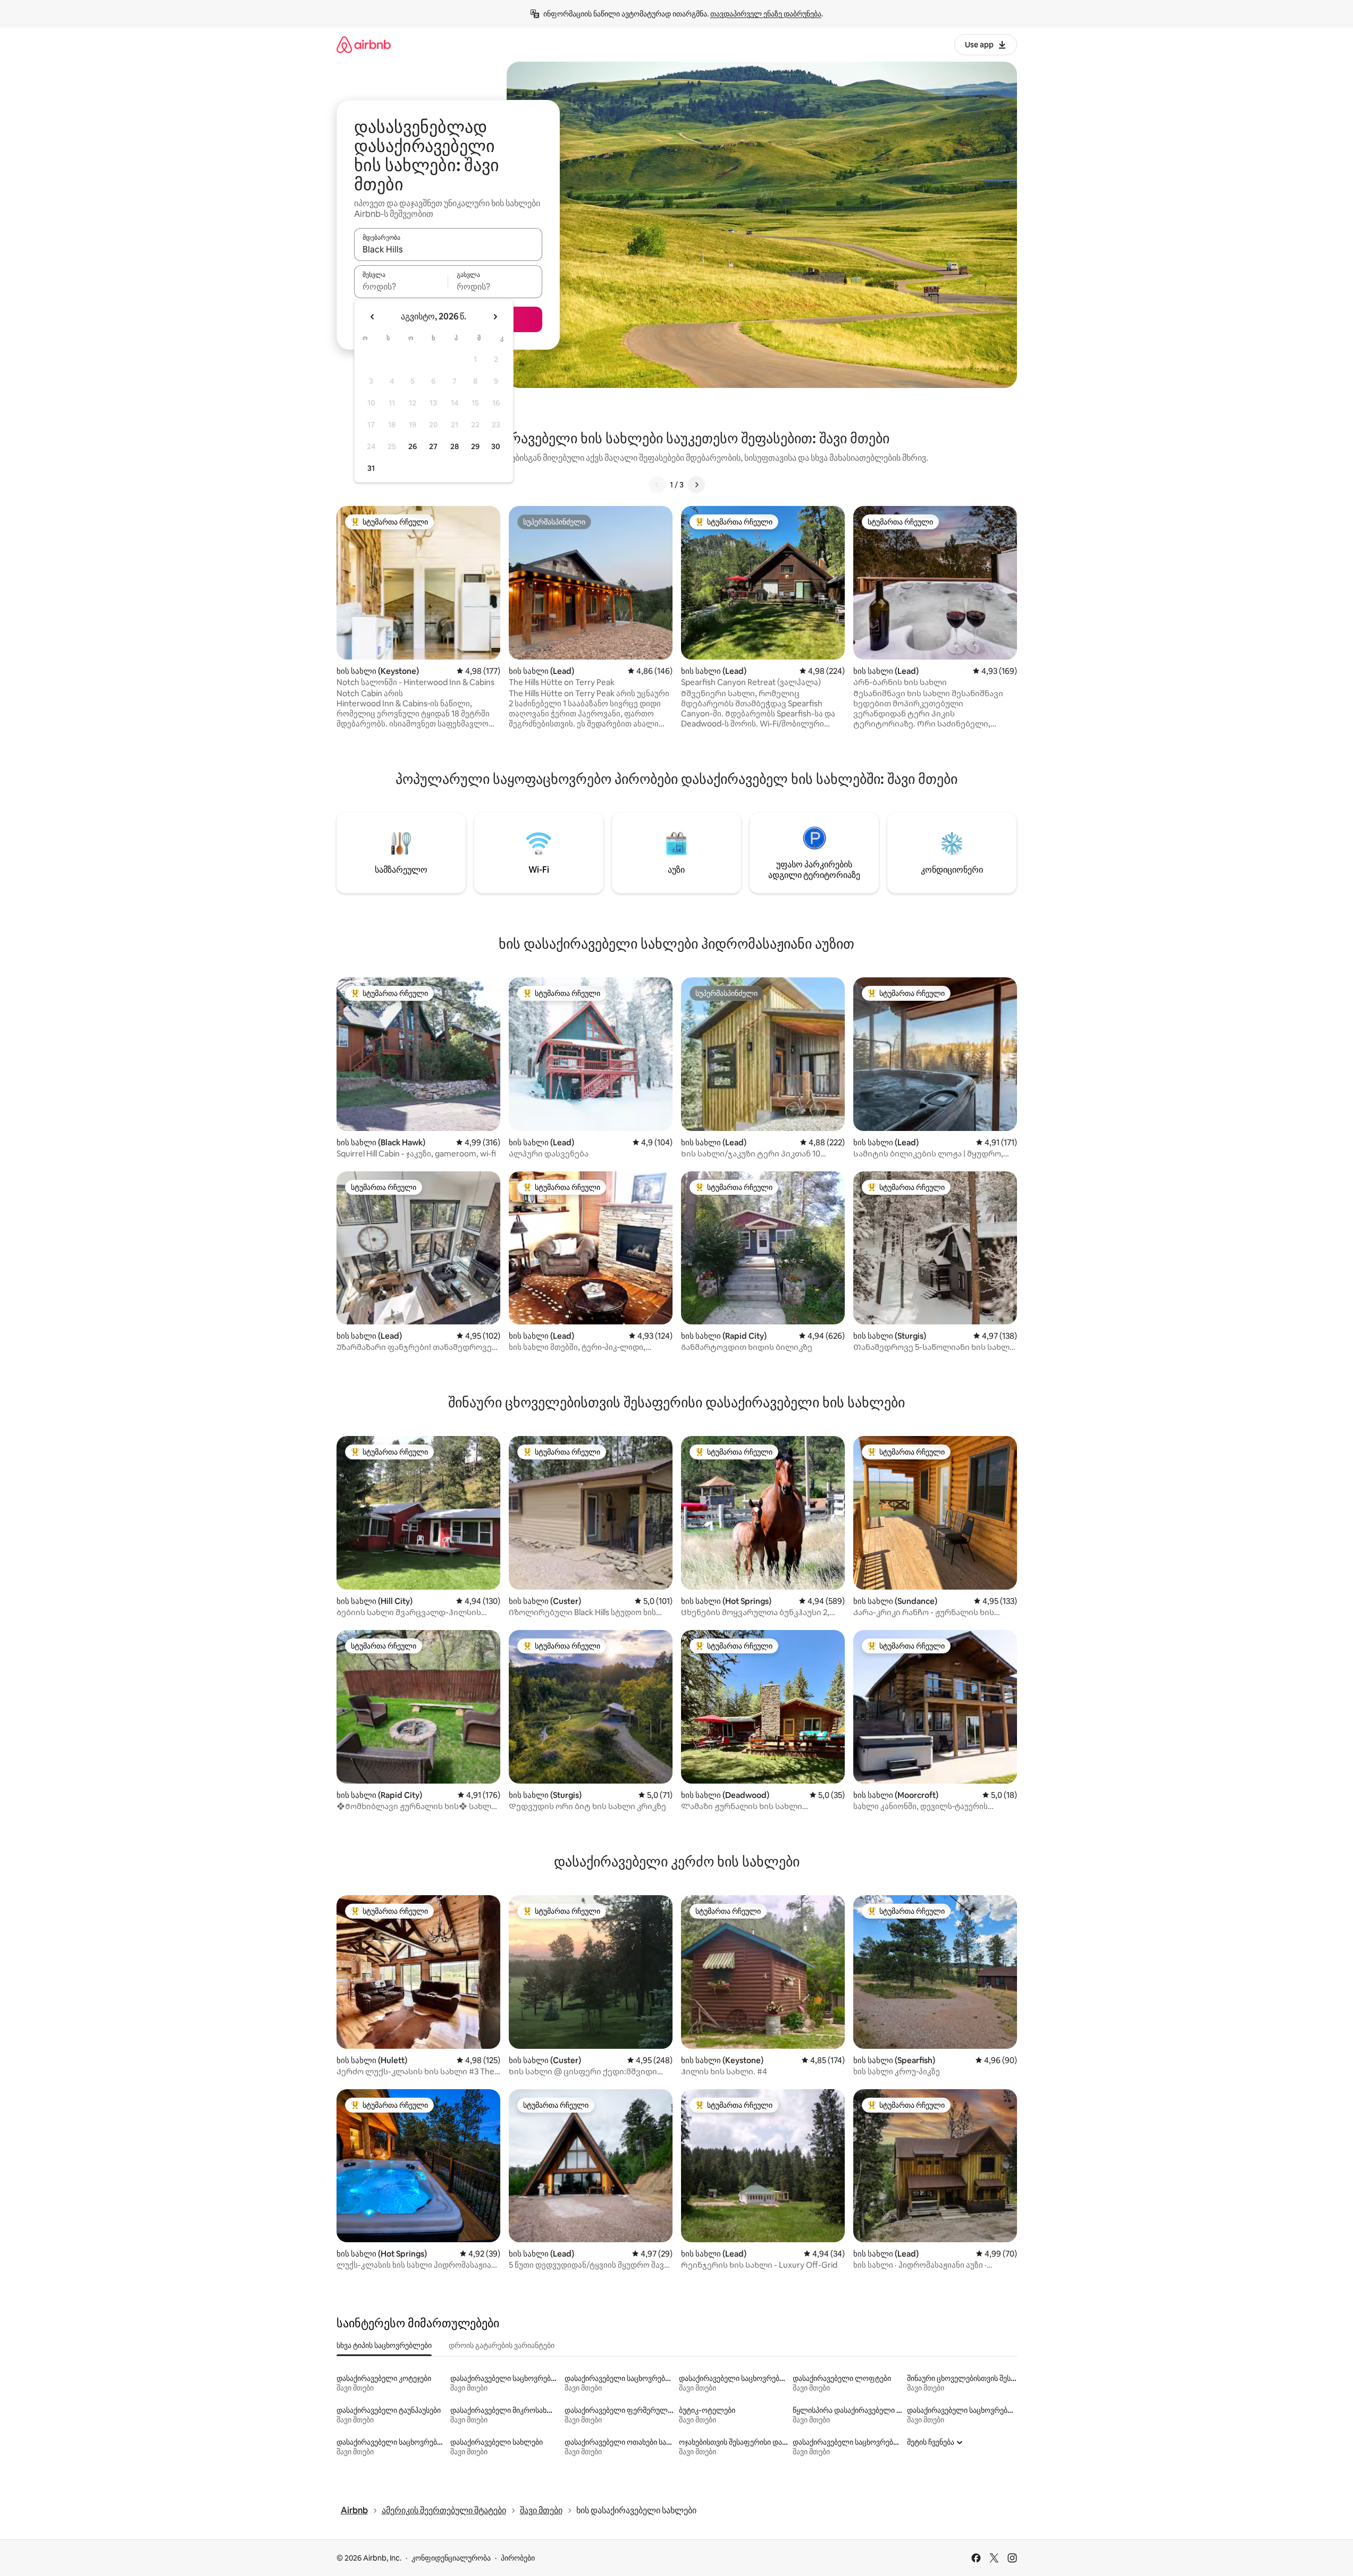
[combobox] (448, 249)
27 (433, 446)
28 (455, 446)
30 (496, 446)
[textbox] (401, 286)
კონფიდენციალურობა (451, 2558)
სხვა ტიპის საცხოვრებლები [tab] (384, 2345)
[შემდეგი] (696, 485)
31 (371, 468)
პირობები (518, 2558)
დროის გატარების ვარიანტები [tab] (502, 2345)
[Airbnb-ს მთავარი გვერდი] (364, 44)
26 (413, 446)
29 (475, 446)
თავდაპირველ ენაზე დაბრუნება (766, 14)
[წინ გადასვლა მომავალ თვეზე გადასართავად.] (495, 317)
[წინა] (657, 485)
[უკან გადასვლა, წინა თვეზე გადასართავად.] (373, 317)
